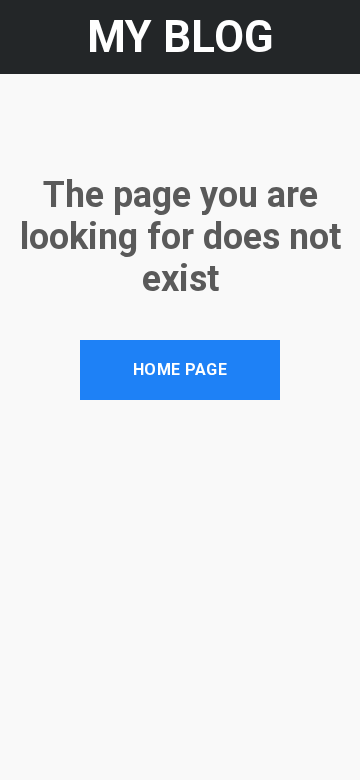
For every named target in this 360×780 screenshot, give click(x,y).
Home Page (180, 369)
